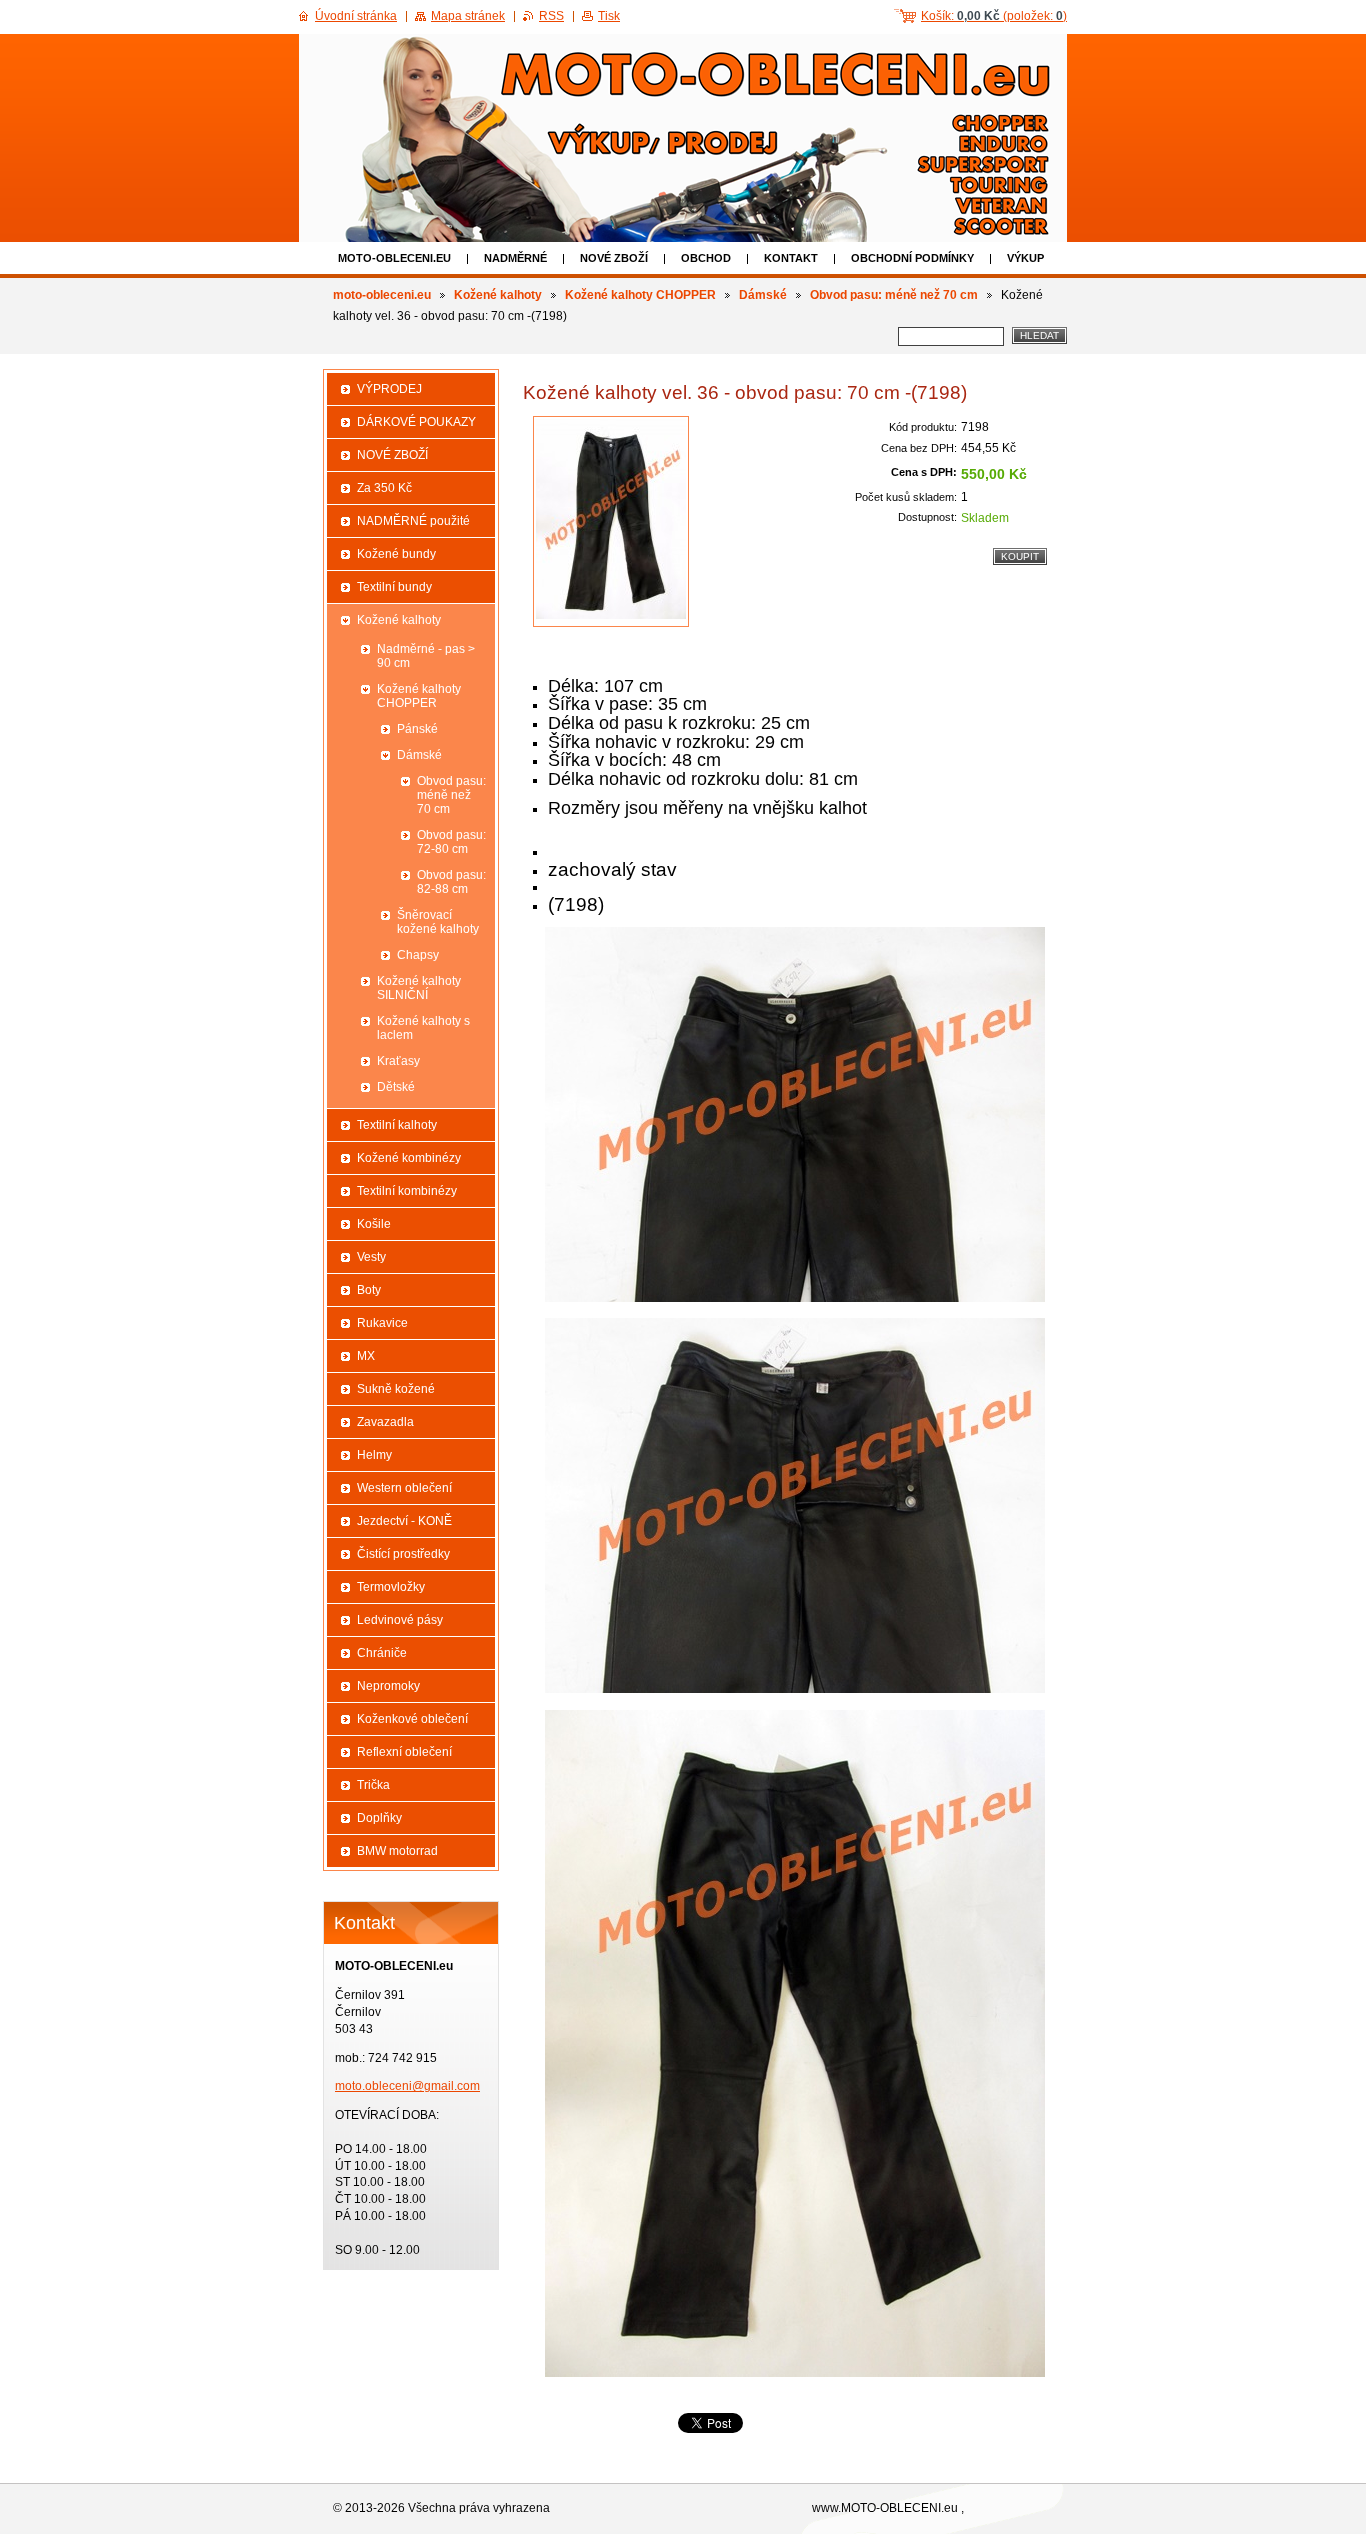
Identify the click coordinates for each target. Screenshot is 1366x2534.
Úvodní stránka (356, 16)
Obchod (706, 258)
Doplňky (379, 1818)
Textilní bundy (394, 587)
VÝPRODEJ (389, 389)
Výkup (1025, 258)
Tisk (609, 16)
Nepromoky (388, 1686)
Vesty (371, 1257)
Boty (369, 1290)
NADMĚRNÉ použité (413, 521)
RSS (551, 16)
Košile (374, 1224)
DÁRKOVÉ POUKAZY (416, 422)
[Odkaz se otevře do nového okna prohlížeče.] (611, 521)
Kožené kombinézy (409, 1158)
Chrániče (382, 1653)
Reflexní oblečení (404, 1752)
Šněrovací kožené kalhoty (438, 922)
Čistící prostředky (403, 1554)
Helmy (374, 1455)
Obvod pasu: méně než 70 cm (894, 295)
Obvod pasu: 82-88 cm (451, 882)
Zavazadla (385, 1422)
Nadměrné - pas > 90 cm (426, 656)
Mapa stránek (468, 16)
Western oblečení (404, 1488)
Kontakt (791, 258)
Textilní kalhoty (397, 1125)
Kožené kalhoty (498, 295)
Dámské (763, 295)
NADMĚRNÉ (515, 258)
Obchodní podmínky (912, 258)
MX (366, 1356)
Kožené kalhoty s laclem (423, 1028)
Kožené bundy (396, 554)
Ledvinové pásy (400, 1620)
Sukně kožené (396, 1389)
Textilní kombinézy (407, 1191)
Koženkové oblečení (412, 1719)
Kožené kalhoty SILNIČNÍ (419, 988)
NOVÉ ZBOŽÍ (614, 258)
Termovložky (391, 1587)
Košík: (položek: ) (994, 16)
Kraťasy (398, 1061)
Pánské (417, 729)
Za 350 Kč (384, 488)
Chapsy (418, 955)
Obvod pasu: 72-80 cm (451, 842)
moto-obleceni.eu (394, 258)
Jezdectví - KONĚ (404, 1521)
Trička (373, 1785)
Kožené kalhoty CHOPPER (640, 295)
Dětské (396, 1087)
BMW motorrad (397, 1851)
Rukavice (382, 1323)
